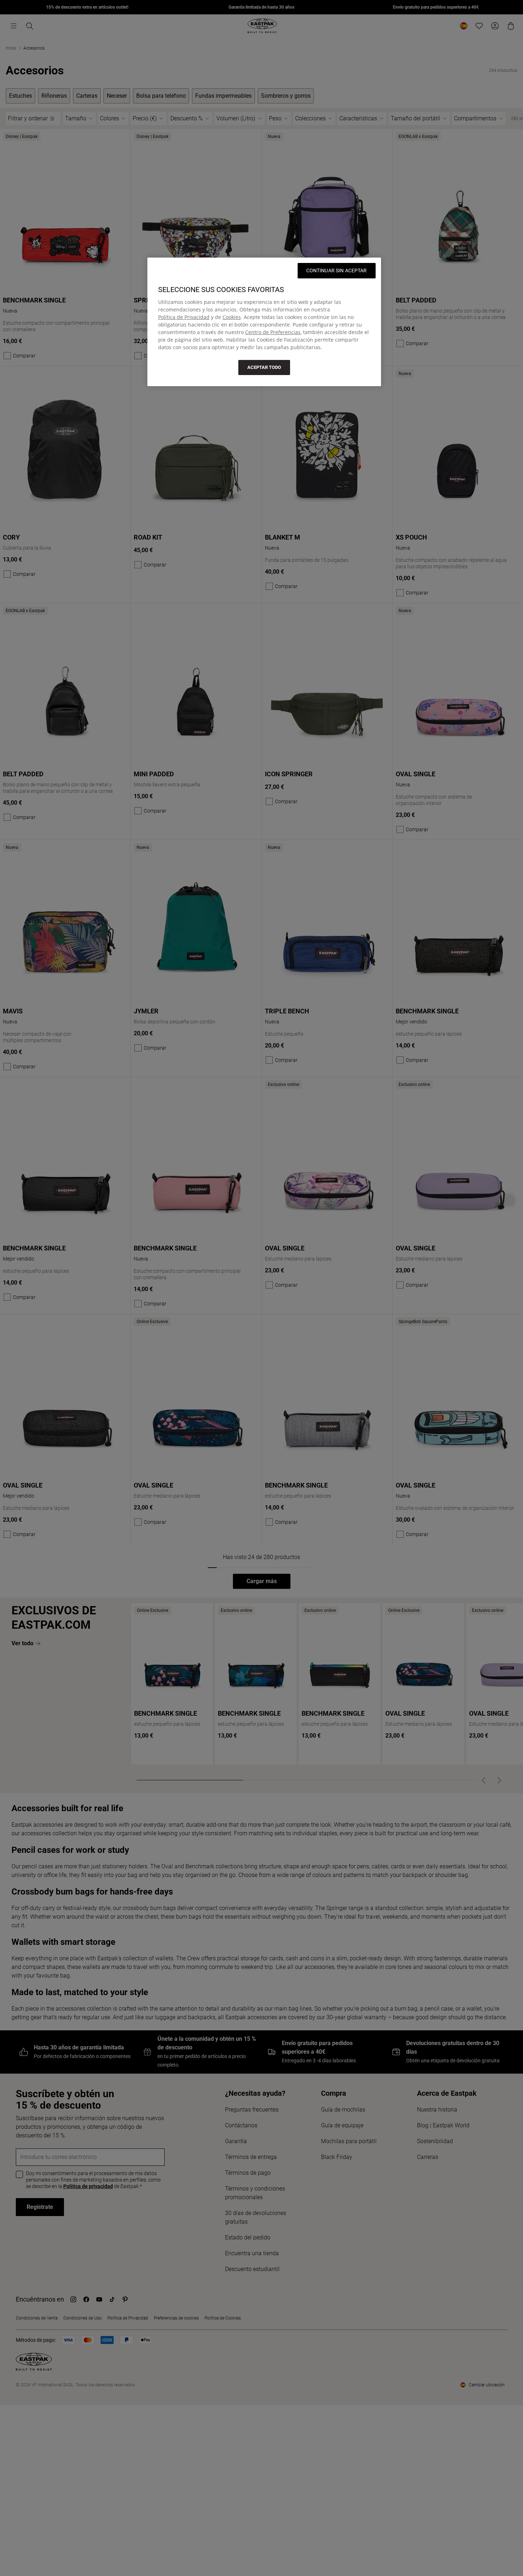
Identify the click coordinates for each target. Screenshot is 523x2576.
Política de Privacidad (184, 317)
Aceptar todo (264, 367)
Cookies (232, 317)
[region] (264, 322)
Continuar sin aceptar (337, 270)
